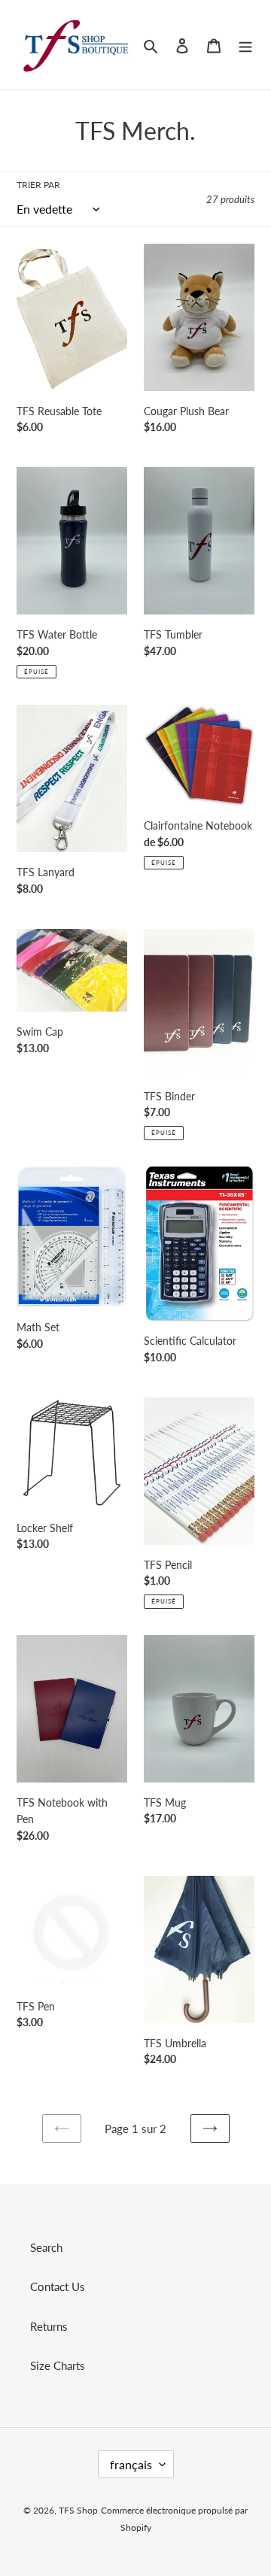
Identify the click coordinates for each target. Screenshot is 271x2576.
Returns (49, 2326)
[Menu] (245, 45)
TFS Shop (78, 2510)
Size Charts (58, 2365)
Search (46, 2247)
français (131, 2464)
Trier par (38, 185)
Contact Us (58, 2286)
